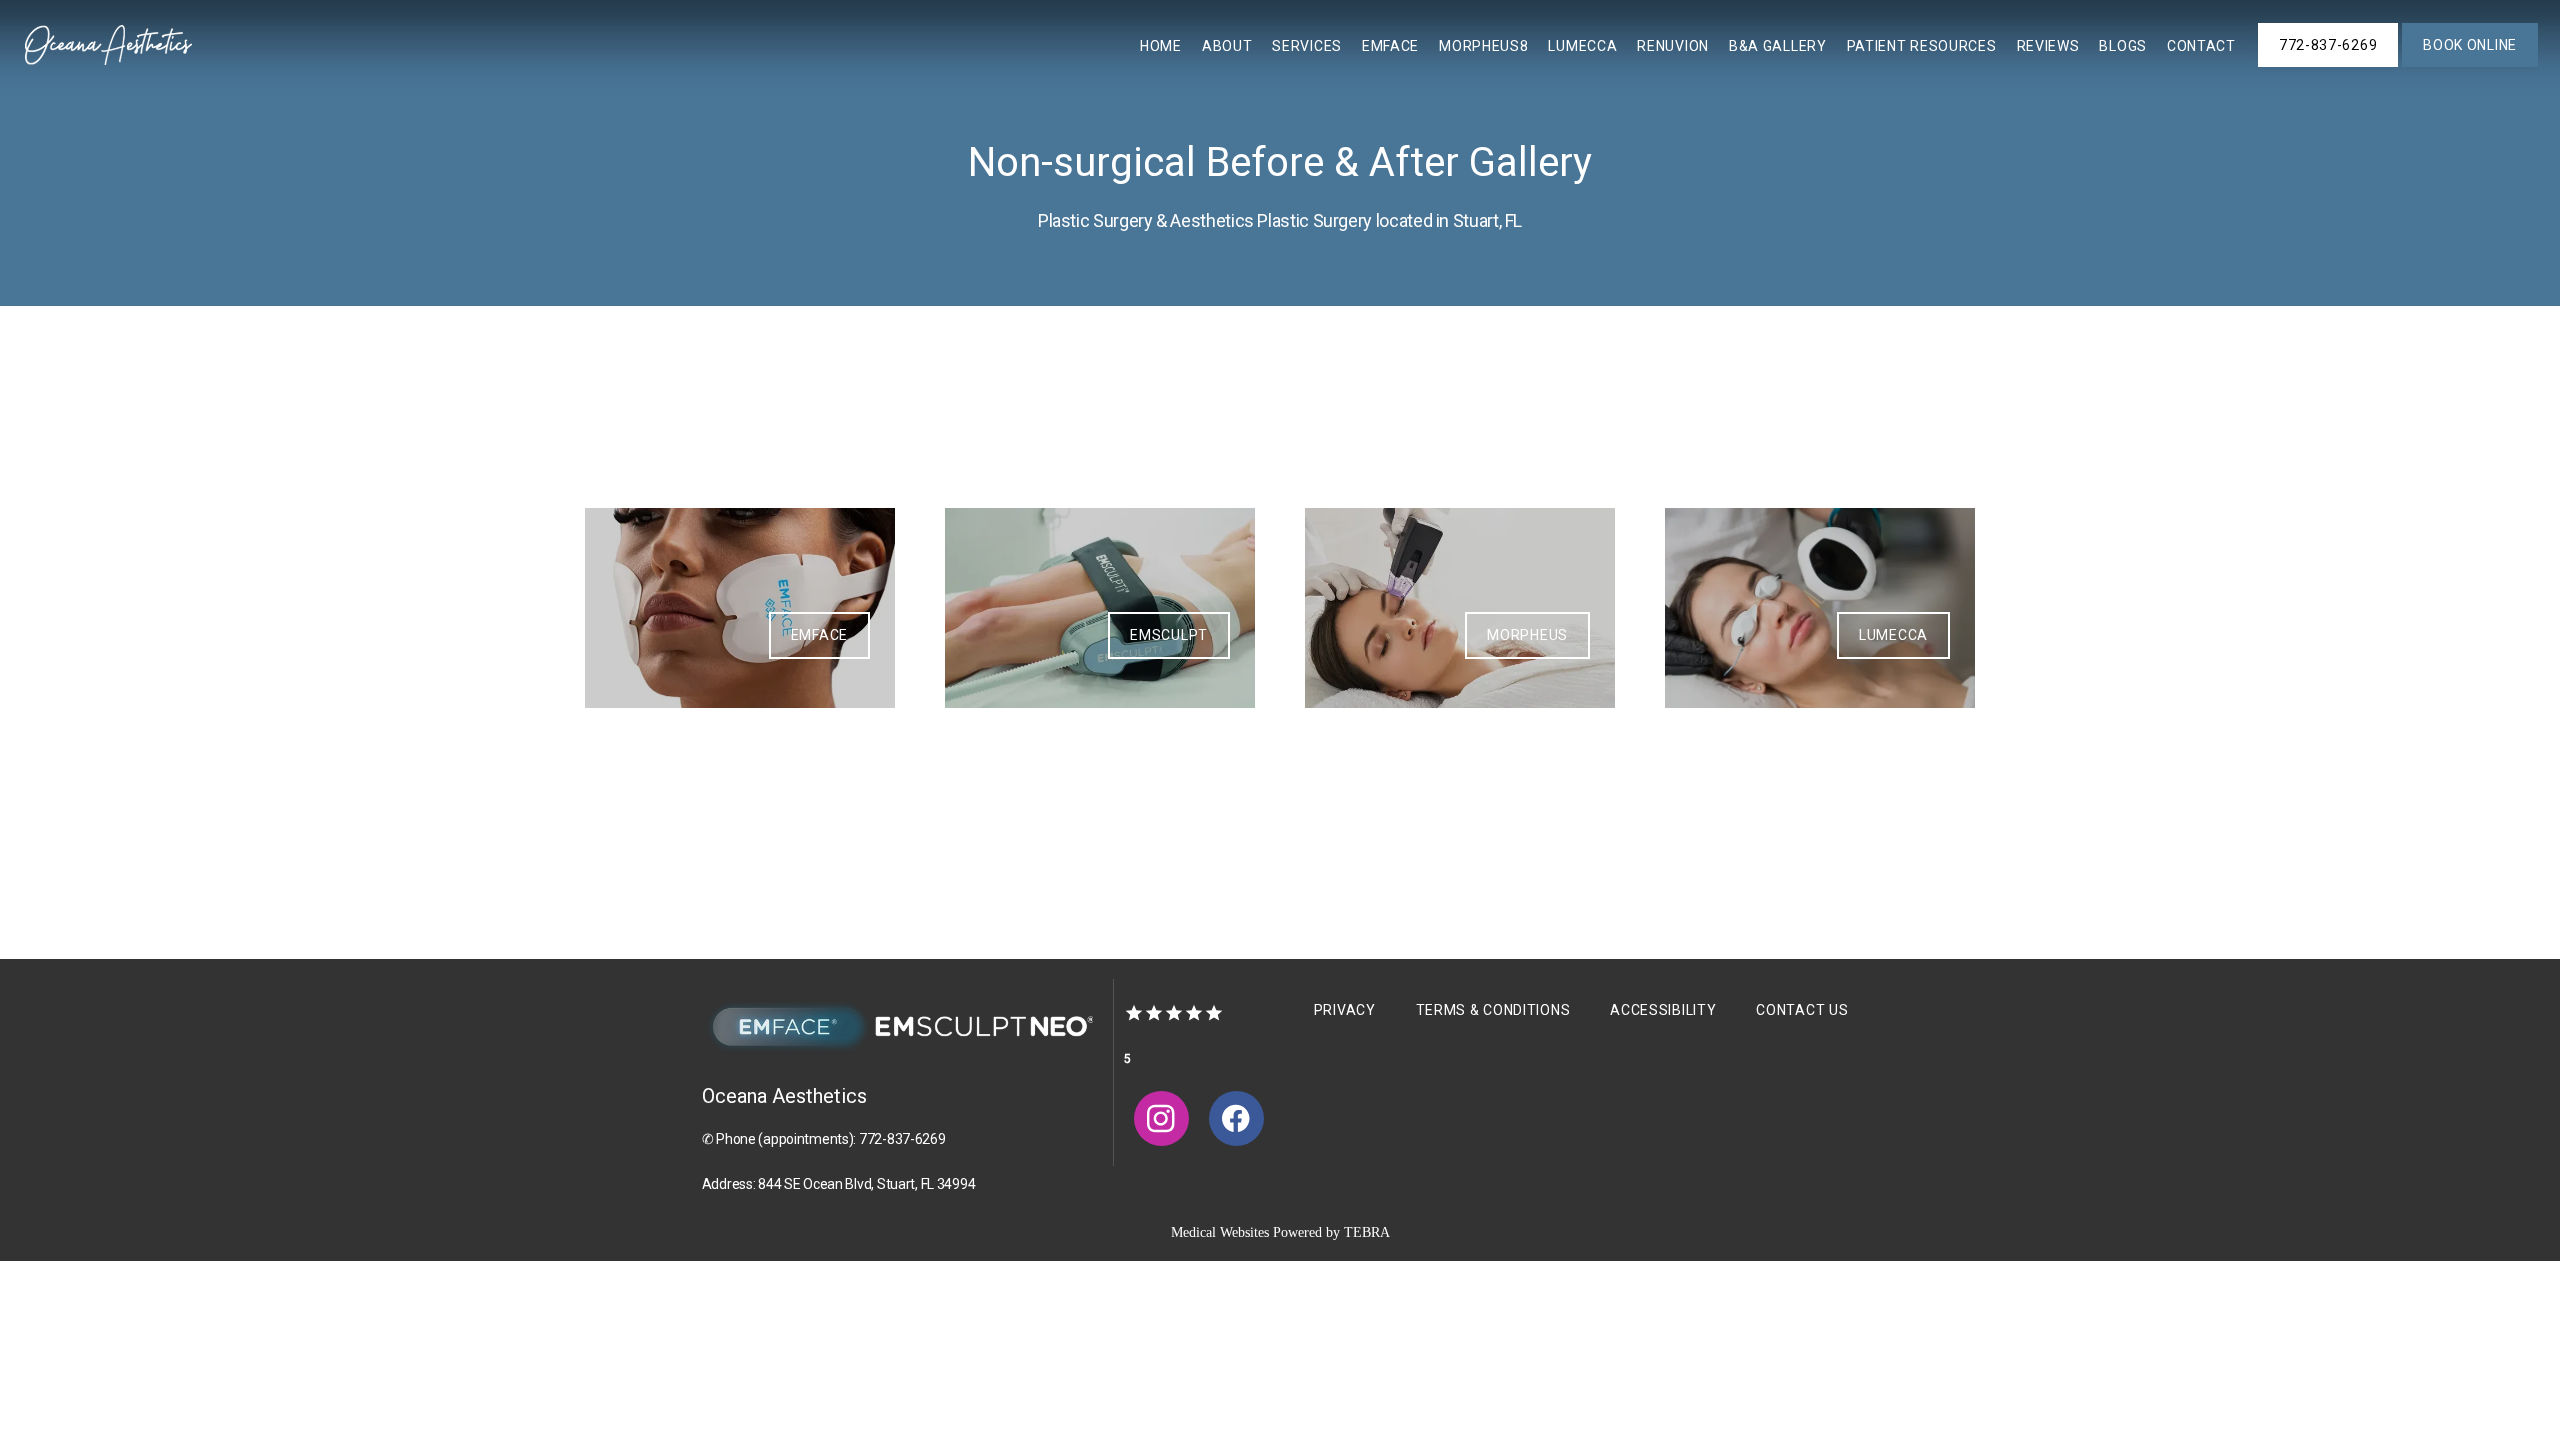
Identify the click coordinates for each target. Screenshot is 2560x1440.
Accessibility (1663, 1010)
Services (1307, 46)
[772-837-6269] (2328, 65)
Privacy (1345, 1010)
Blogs (2123, 46)
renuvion (1673, 46)
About (1227, 46)
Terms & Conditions (1493, 1010)
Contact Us (1802, 1010)
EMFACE (1390, 46)
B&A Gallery (1778, 46)
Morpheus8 (1483, 46)
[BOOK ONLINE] (2470, 65)
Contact (2201, 46)
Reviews (2048, 46)
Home (1161, 46)
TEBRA (1367, 1232)
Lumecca (1582, 46)
